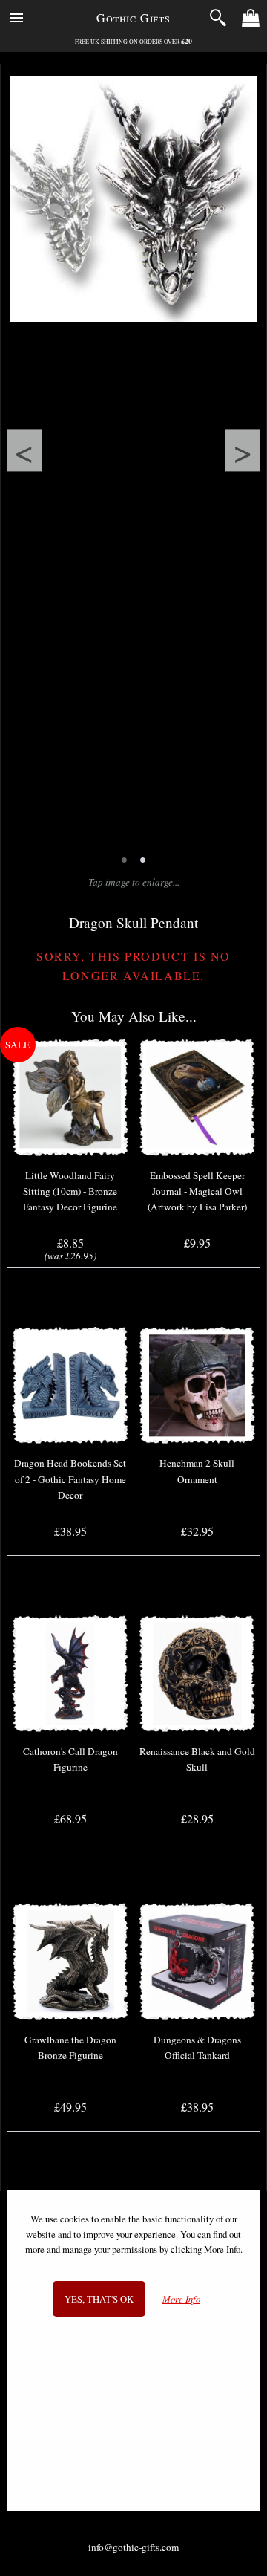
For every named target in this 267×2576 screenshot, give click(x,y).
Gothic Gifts (133, 17)
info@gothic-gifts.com (133, 2547)
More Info (181, 2299)
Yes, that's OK (99, 2299)
